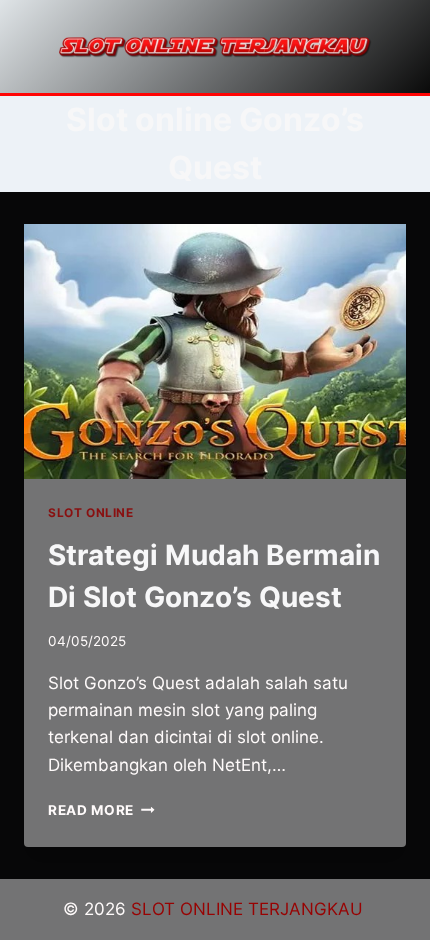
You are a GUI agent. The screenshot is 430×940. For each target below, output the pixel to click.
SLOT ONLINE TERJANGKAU (249, 909)
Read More (101, 810)
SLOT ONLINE (91, 512)
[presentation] (215, 351)
